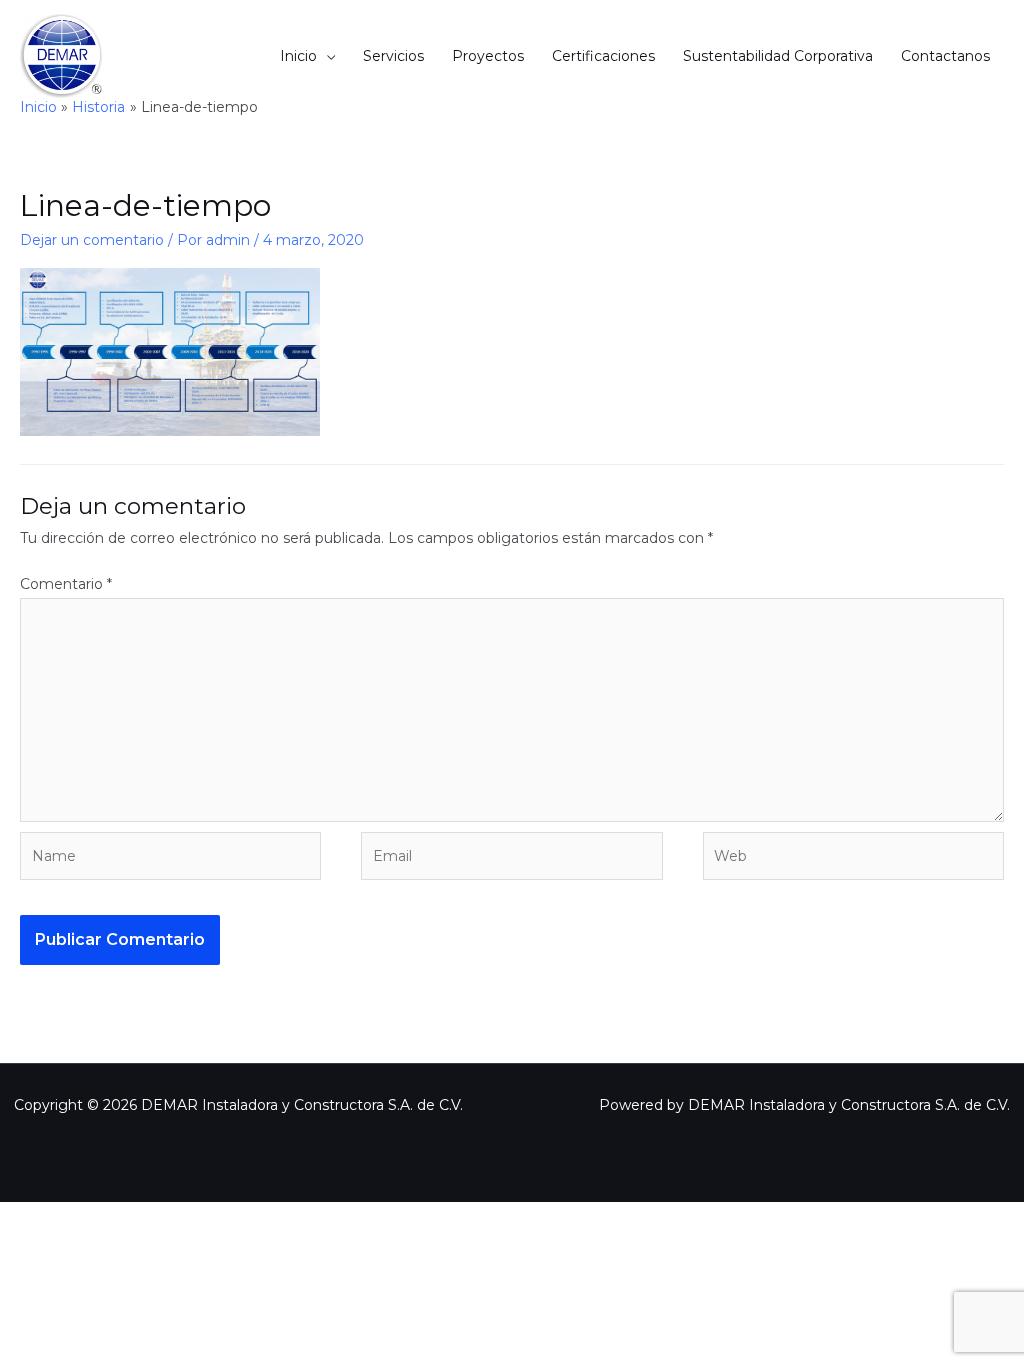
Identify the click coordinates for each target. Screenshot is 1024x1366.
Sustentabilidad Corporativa (778, 56)
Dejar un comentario (92, 240)
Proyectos (488, 56)
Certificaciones (603, 56)
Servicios (393, 56)
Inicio (298, 56)
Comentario (66, 584)
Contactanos (945, 56)
